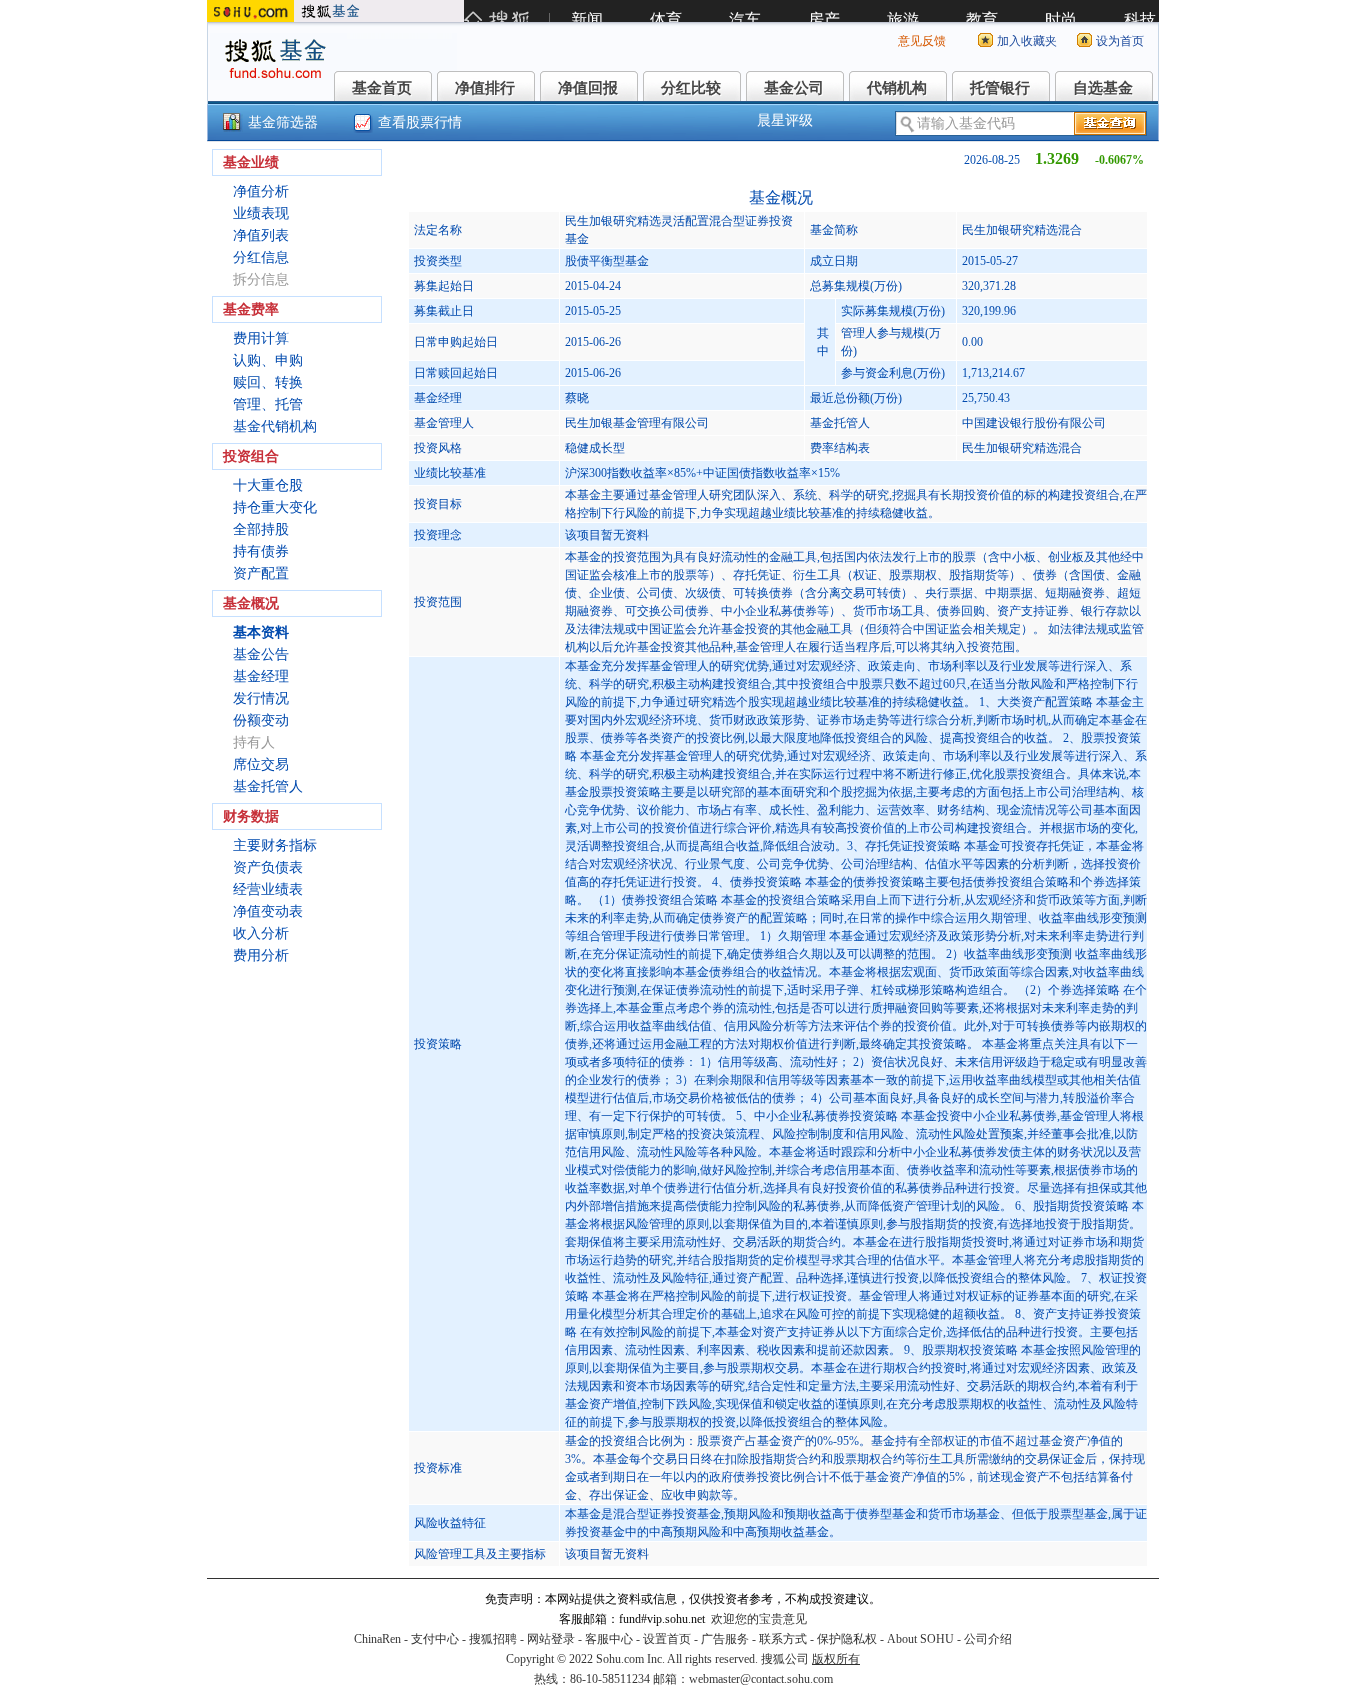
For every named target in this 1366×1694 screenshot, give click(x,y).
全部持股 (261, 529)
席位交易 (261, 764)
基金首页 (382, 88)
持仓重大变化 (275, 507)
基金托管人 (268, 786)
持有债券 (261, 551)
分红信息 (261, 257)
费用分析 (261, 955)
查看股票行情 (420, 122)
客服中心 (609, 1639)
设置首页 (667, 1639)
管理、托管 (268, 404)
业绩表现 (261, 213)
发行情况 (261, 698)
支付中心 (435, 1639)
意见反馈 (922, 41)
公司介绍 (988, 1639)
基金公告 (261, 654)
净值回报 (588, 88)
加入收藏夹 (1027, 41)
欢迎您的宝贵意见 (759, 1619)
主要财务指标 (275, 845)
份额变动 (261, 720)
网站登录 (551, 1639)
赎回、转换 (268, 382)
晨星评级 (785, 120)
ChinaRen (377, 1639)
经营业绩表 (268, 889)
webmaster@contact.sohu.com (761, 1679)
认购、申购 (268, 360)
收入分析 (261, 933)
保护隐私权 (847, 1639)
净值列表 (261, 235)
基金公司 (794, 88)
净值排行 (485, 88)
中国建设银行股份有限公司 (1034, 423)
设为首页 (1120, 41)
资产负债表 (268, 867)
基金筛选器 (283, 122)
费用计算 (261, 338)
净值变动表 (268, 911)
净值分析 (261, 191)
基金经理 (261, 676)
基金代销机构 (275, 426)
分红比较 (691, 88)
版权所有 (836, 1659)
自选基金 (1103, 88)
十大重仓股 (268, 485)
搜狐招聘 (493, 1639)
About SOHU (920, 1639)
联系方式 (783, 1639)
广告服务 (725, 1639)
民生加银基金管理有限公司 (637, 423)
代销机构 (897, 88)
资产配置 (261, 573)
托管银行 (1000, 88)
